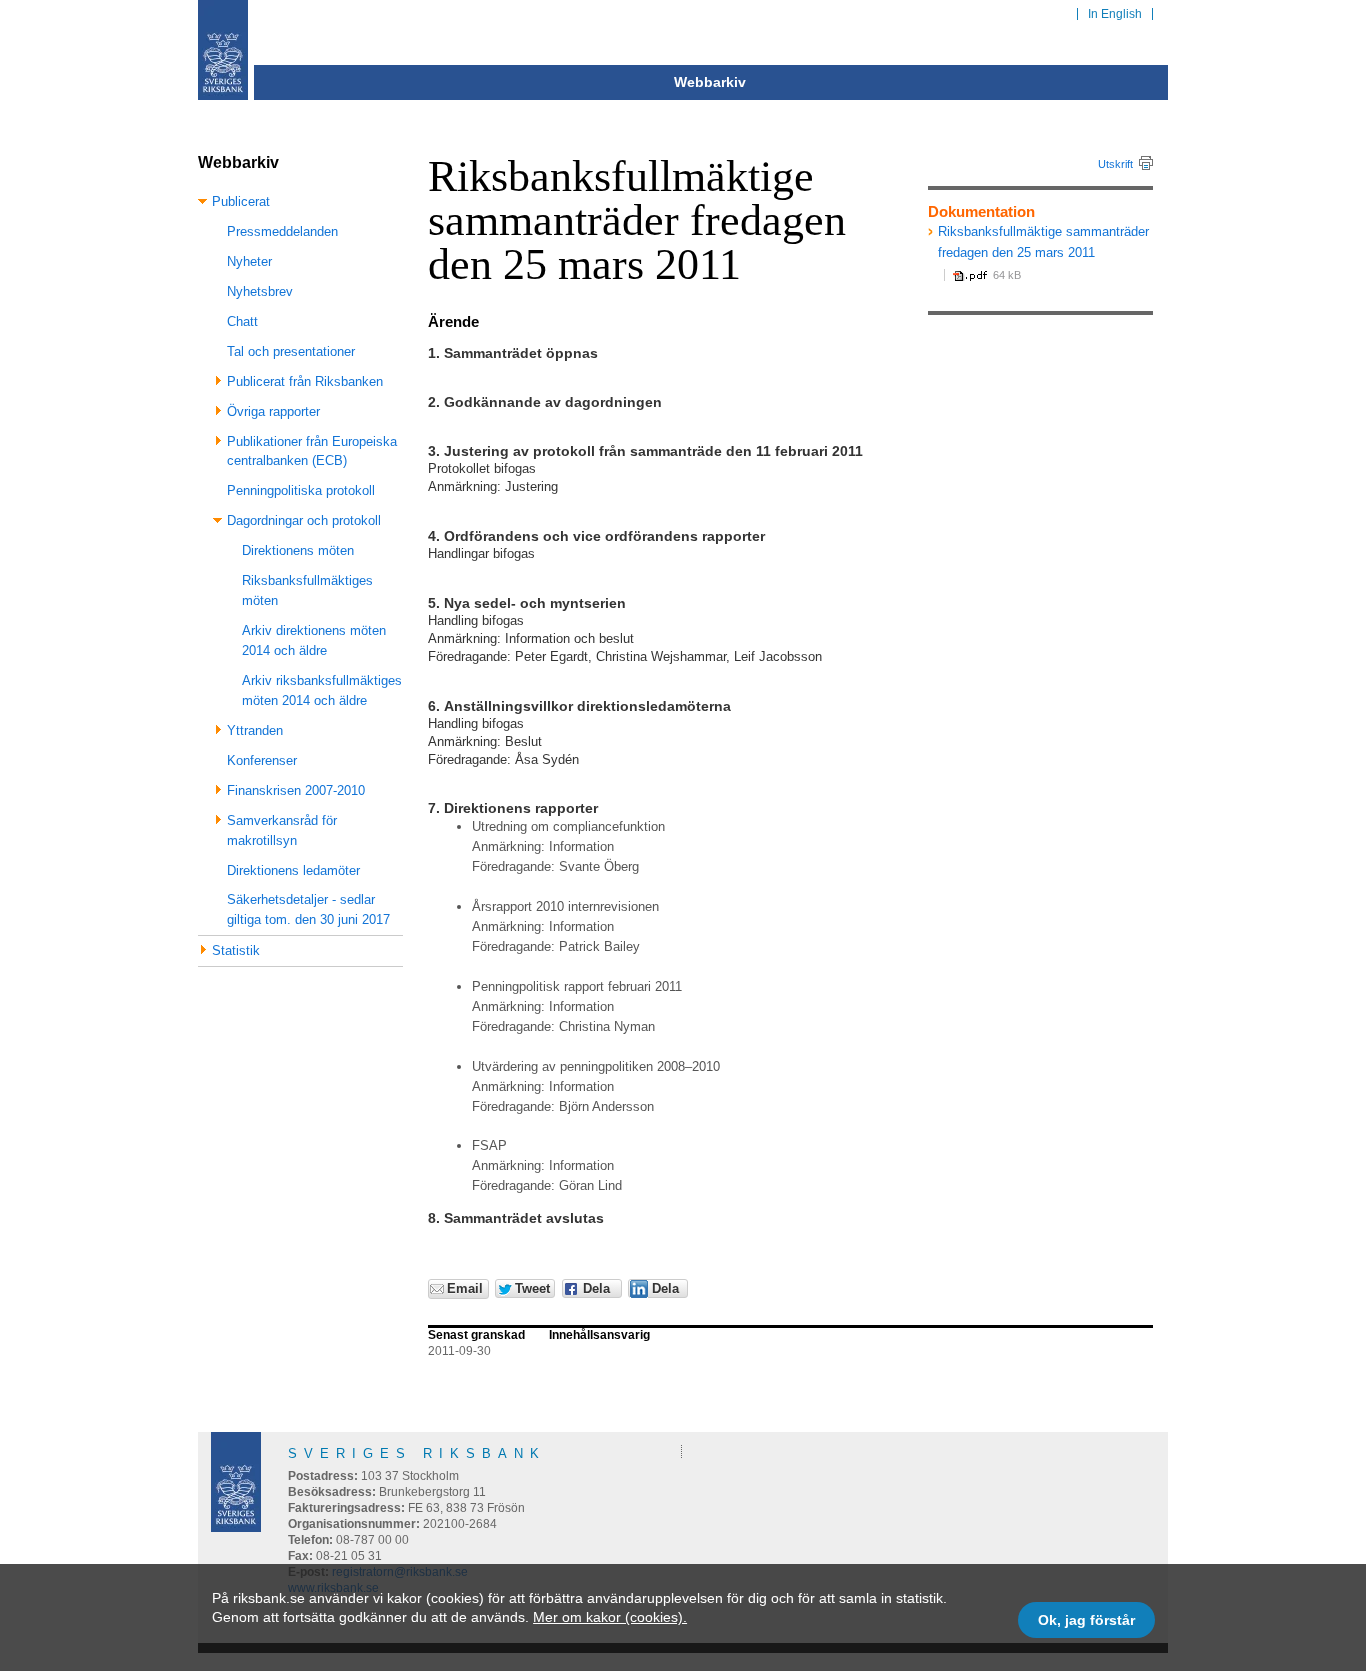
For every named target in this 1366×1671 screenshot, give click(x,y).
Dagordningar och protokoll (304, 520)
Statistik (236, 950)
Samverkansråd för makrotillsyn (282, 830)
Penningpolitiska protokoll (301, 490)
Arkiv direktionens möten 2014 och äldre (314, 640)
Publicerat (241, 201)
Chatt (242, 321)
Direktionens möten (298, 550)
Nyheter (249, 261)
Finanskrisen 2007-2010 (296, 790)
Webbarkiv (710, 82)
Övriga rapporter (273, 411)
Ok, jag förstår (1086, 1620)
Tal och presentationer (291, 351)
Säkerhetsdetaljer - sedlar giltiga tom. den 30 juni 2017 (308, 909)
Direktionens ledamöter (293, 870)
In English (1115, 14)
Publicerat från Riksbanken (305, 381)
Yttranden (255, 730)
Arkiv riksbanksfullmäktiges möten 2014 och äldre (322, 690)
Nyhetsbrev (260, 291)
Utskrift (1115, 164)
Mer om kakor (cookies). (610, 1617)
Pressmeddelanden (282, 231)
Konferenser (262, 760)
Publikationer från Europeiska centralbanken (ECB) (312, 451)
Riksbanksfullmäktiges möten (307, 590)
